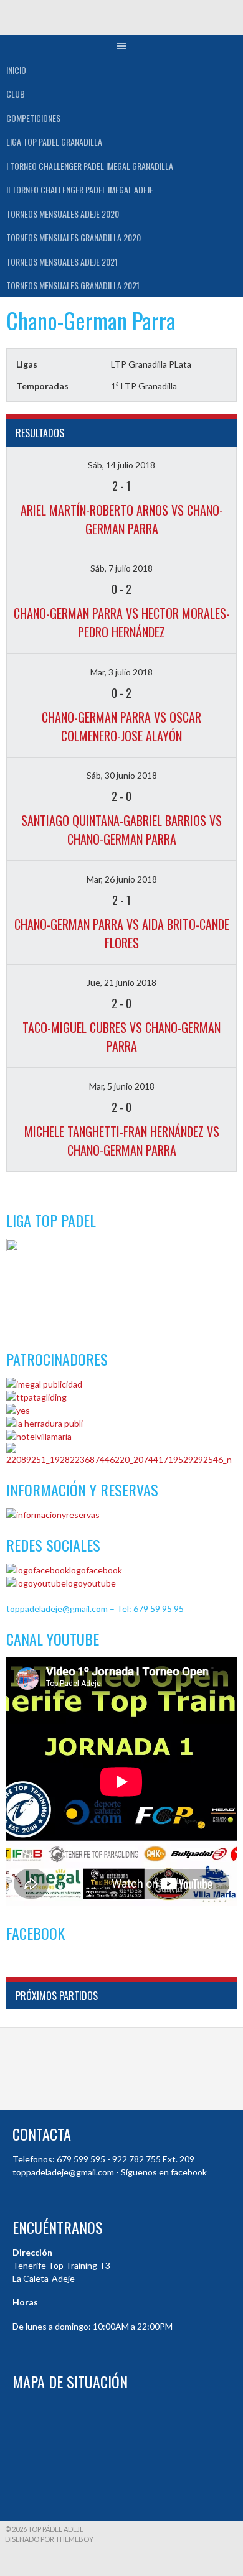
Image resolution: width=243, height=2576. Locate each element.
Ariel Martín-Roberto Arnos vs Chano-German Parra (122, 519)
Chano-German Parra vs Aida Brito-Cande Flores (122, 934)
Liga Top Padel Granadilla (54, 141)
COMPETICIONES (33, 118)
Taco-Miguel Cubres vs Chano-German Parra (121, 1037)
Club (16, 94)
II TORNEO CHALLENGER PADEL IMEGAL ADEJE (80, 189)
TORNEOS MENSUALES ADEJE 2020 (63, 214)
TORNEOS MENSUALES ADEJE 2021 (62, 262)
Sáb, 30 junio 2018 (122, 775)
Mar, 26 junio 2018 (122, 879)
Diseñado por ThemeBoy (49, 2539)
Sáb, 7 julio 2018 (121, 568)
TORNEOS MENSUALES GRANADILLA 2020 (74, 237)
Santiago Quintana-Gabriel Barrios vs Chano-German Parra (121, 830)
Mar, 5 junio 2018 (122, 1086)
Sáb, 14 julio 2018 (121, 465)
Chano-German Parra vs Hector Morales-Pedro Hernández (122, 623)
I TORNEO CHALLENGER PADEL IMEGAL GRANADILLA (90, 166)
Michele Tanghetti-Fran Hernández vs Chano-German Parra (122, 1141)
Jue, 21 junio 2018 (121, 982)
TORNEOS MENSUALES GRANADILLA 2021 (73, 285)
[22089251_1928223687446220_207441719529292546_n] (121, 1459)
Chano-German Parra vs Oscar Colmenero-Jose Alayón (121, 726)
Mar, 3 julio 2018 (121, 672)
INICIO (16, 70)
